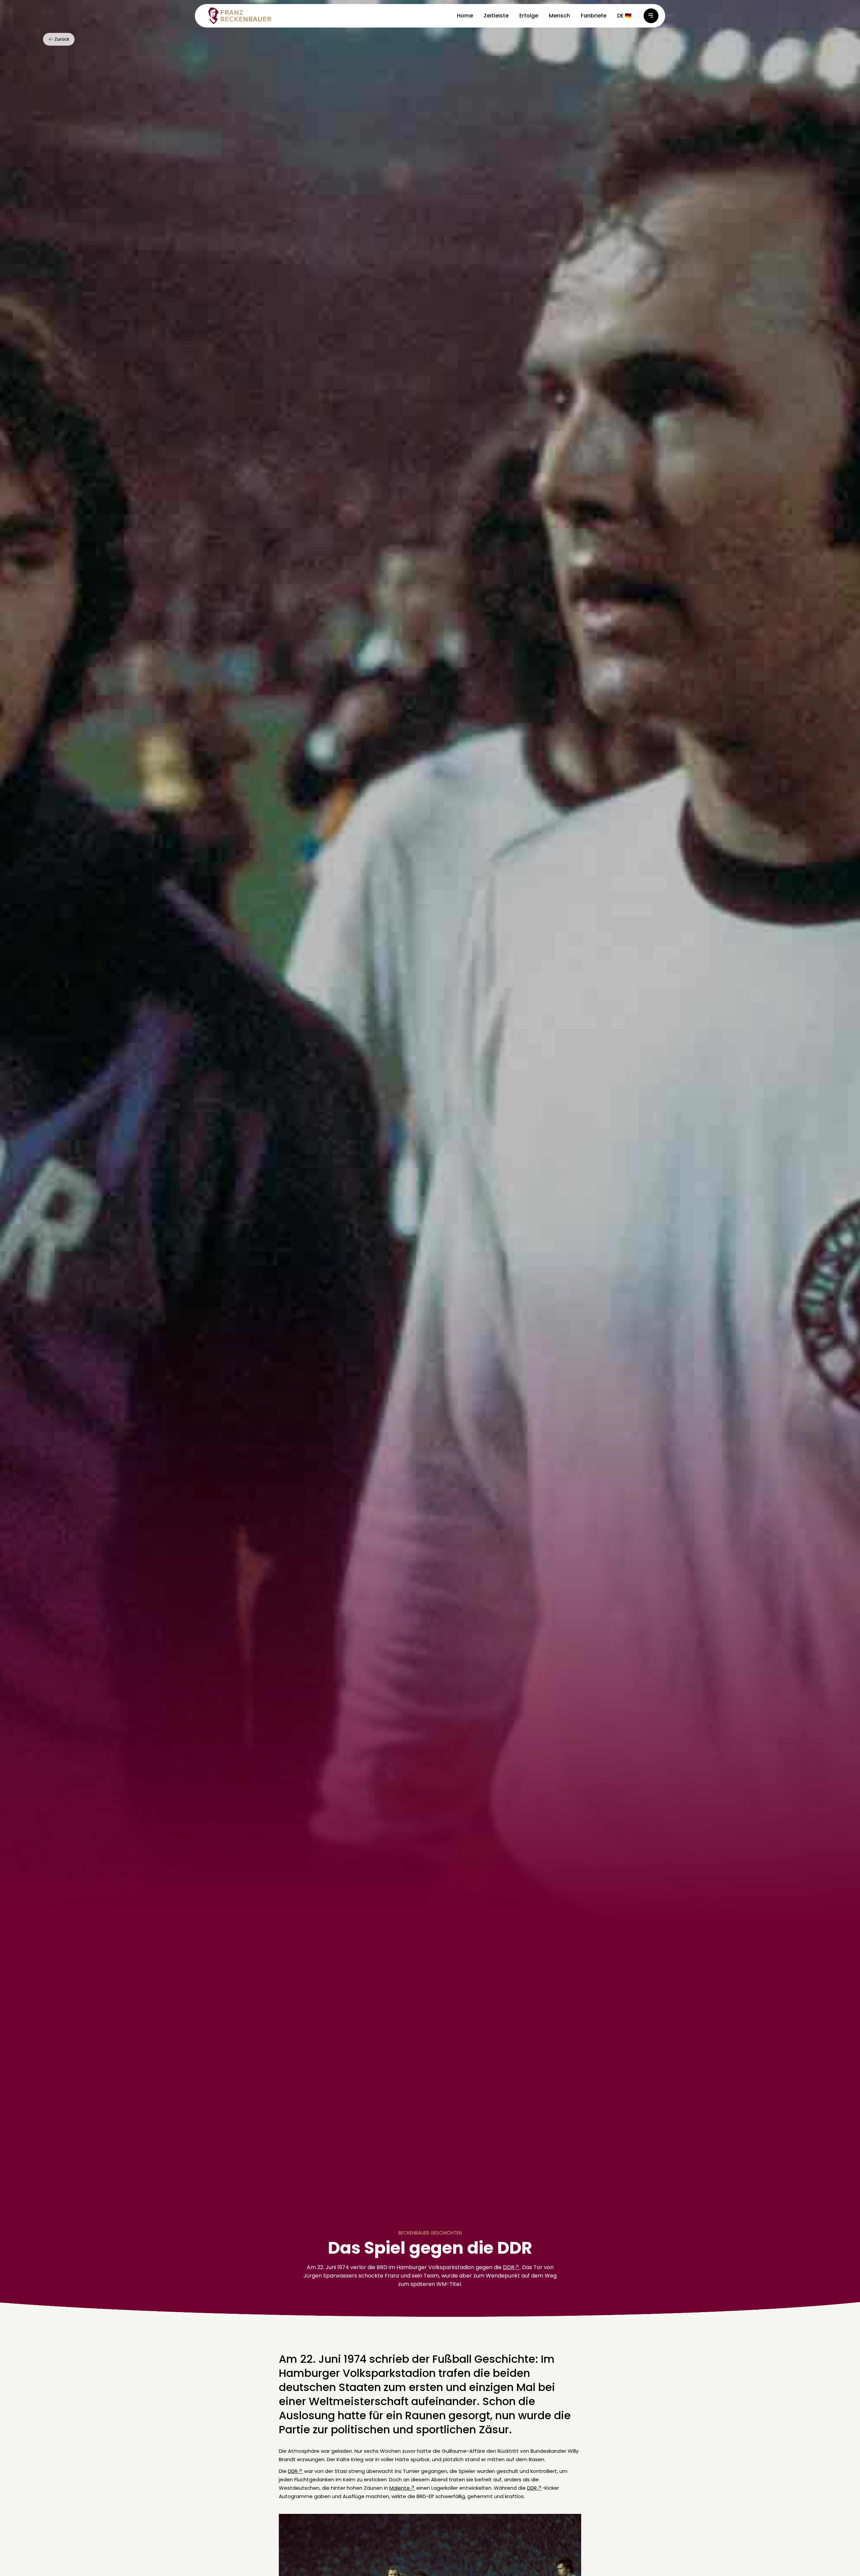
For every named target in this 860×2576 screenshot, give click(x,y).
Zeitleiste (496, 16)
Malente (400, 2488)
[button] (624, 16)
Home (465, 16)
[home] (240, 16)
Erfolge (529, 16)
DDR (509, 2267)
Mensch (560, 16)
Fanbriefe (594, 16)
